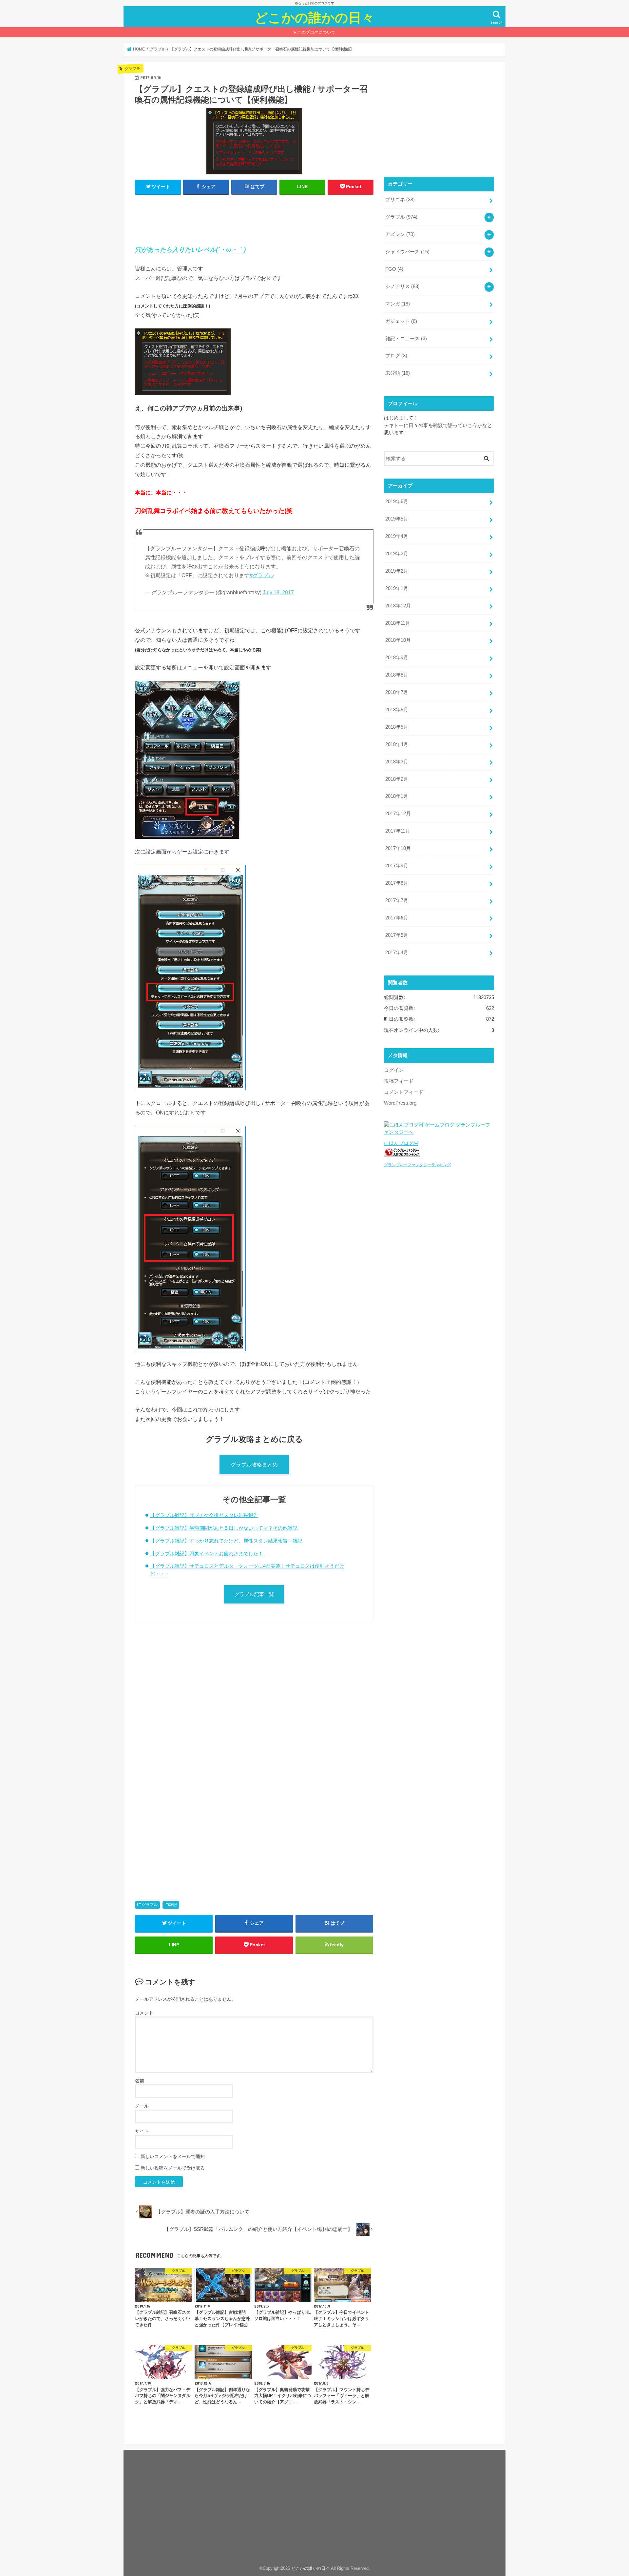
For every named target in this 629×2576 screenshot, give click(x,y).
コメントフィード (404, 1092)
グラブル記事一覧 (254, 1594)
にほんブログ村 (401, 1143)
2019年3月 (397, 554)
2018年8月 (397, 675)
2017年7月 (397, 900)
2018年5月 (397, 727)
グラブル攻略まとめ (254, 1465)
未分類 (398, 373)
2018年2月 (397, 779)
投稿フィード (399, 1081)
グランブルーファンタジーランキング (417, 1165)
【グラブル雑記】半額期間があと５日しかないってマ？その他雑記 (224, 1528)
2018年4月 (397, 744)
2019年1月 (397, 588)
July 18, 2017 (278, 592)
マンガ (398, 304)
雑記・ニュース (406, 339)
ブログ (396, 356)
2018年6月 (397, 710)
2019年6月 (397, 501)
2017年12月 (398, 814)
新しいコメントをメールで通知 (173, 2156)
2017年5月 (397, 935)
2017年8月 (397, 883)
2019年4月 (397, 536)
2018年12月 (398, 606)
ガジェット (401, 321)
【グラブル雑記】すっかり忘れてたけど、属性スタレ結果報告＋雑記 (226, 1541)
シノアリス (402, 286)
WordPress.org (400, 1103)
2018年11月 (398, 623)
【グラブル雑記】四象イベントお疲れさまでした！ (207, 1553)
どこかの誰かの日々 (314, 17)
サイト (142, 2131)
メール (142, 2106)
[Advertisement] (254, 217)
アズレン (400, 234)
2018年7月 (397, 692)
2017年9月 (397, 866)
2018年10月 (398, 640)
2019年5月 (397, 519)
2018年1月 (397, 796)
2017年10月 (398, 848)
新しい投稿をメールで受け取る (173, 2168)
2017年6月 (397, 918)
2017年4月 (397, 953)
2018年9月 (397, 658)
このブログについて (316, 32)
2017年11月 (398, 831)
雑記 (173, 1905)
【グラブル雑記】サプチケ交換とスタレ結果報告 (204, 1515)
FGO (394, 269)
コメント (144, 2013)
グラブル (150, 1905)
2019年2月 (397, 571)
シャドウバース (407, 252)
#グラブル (262, 575)
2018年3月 (397, 762)
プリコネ (400, 200)
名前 (140, 2081)
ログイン (394, 1070)
